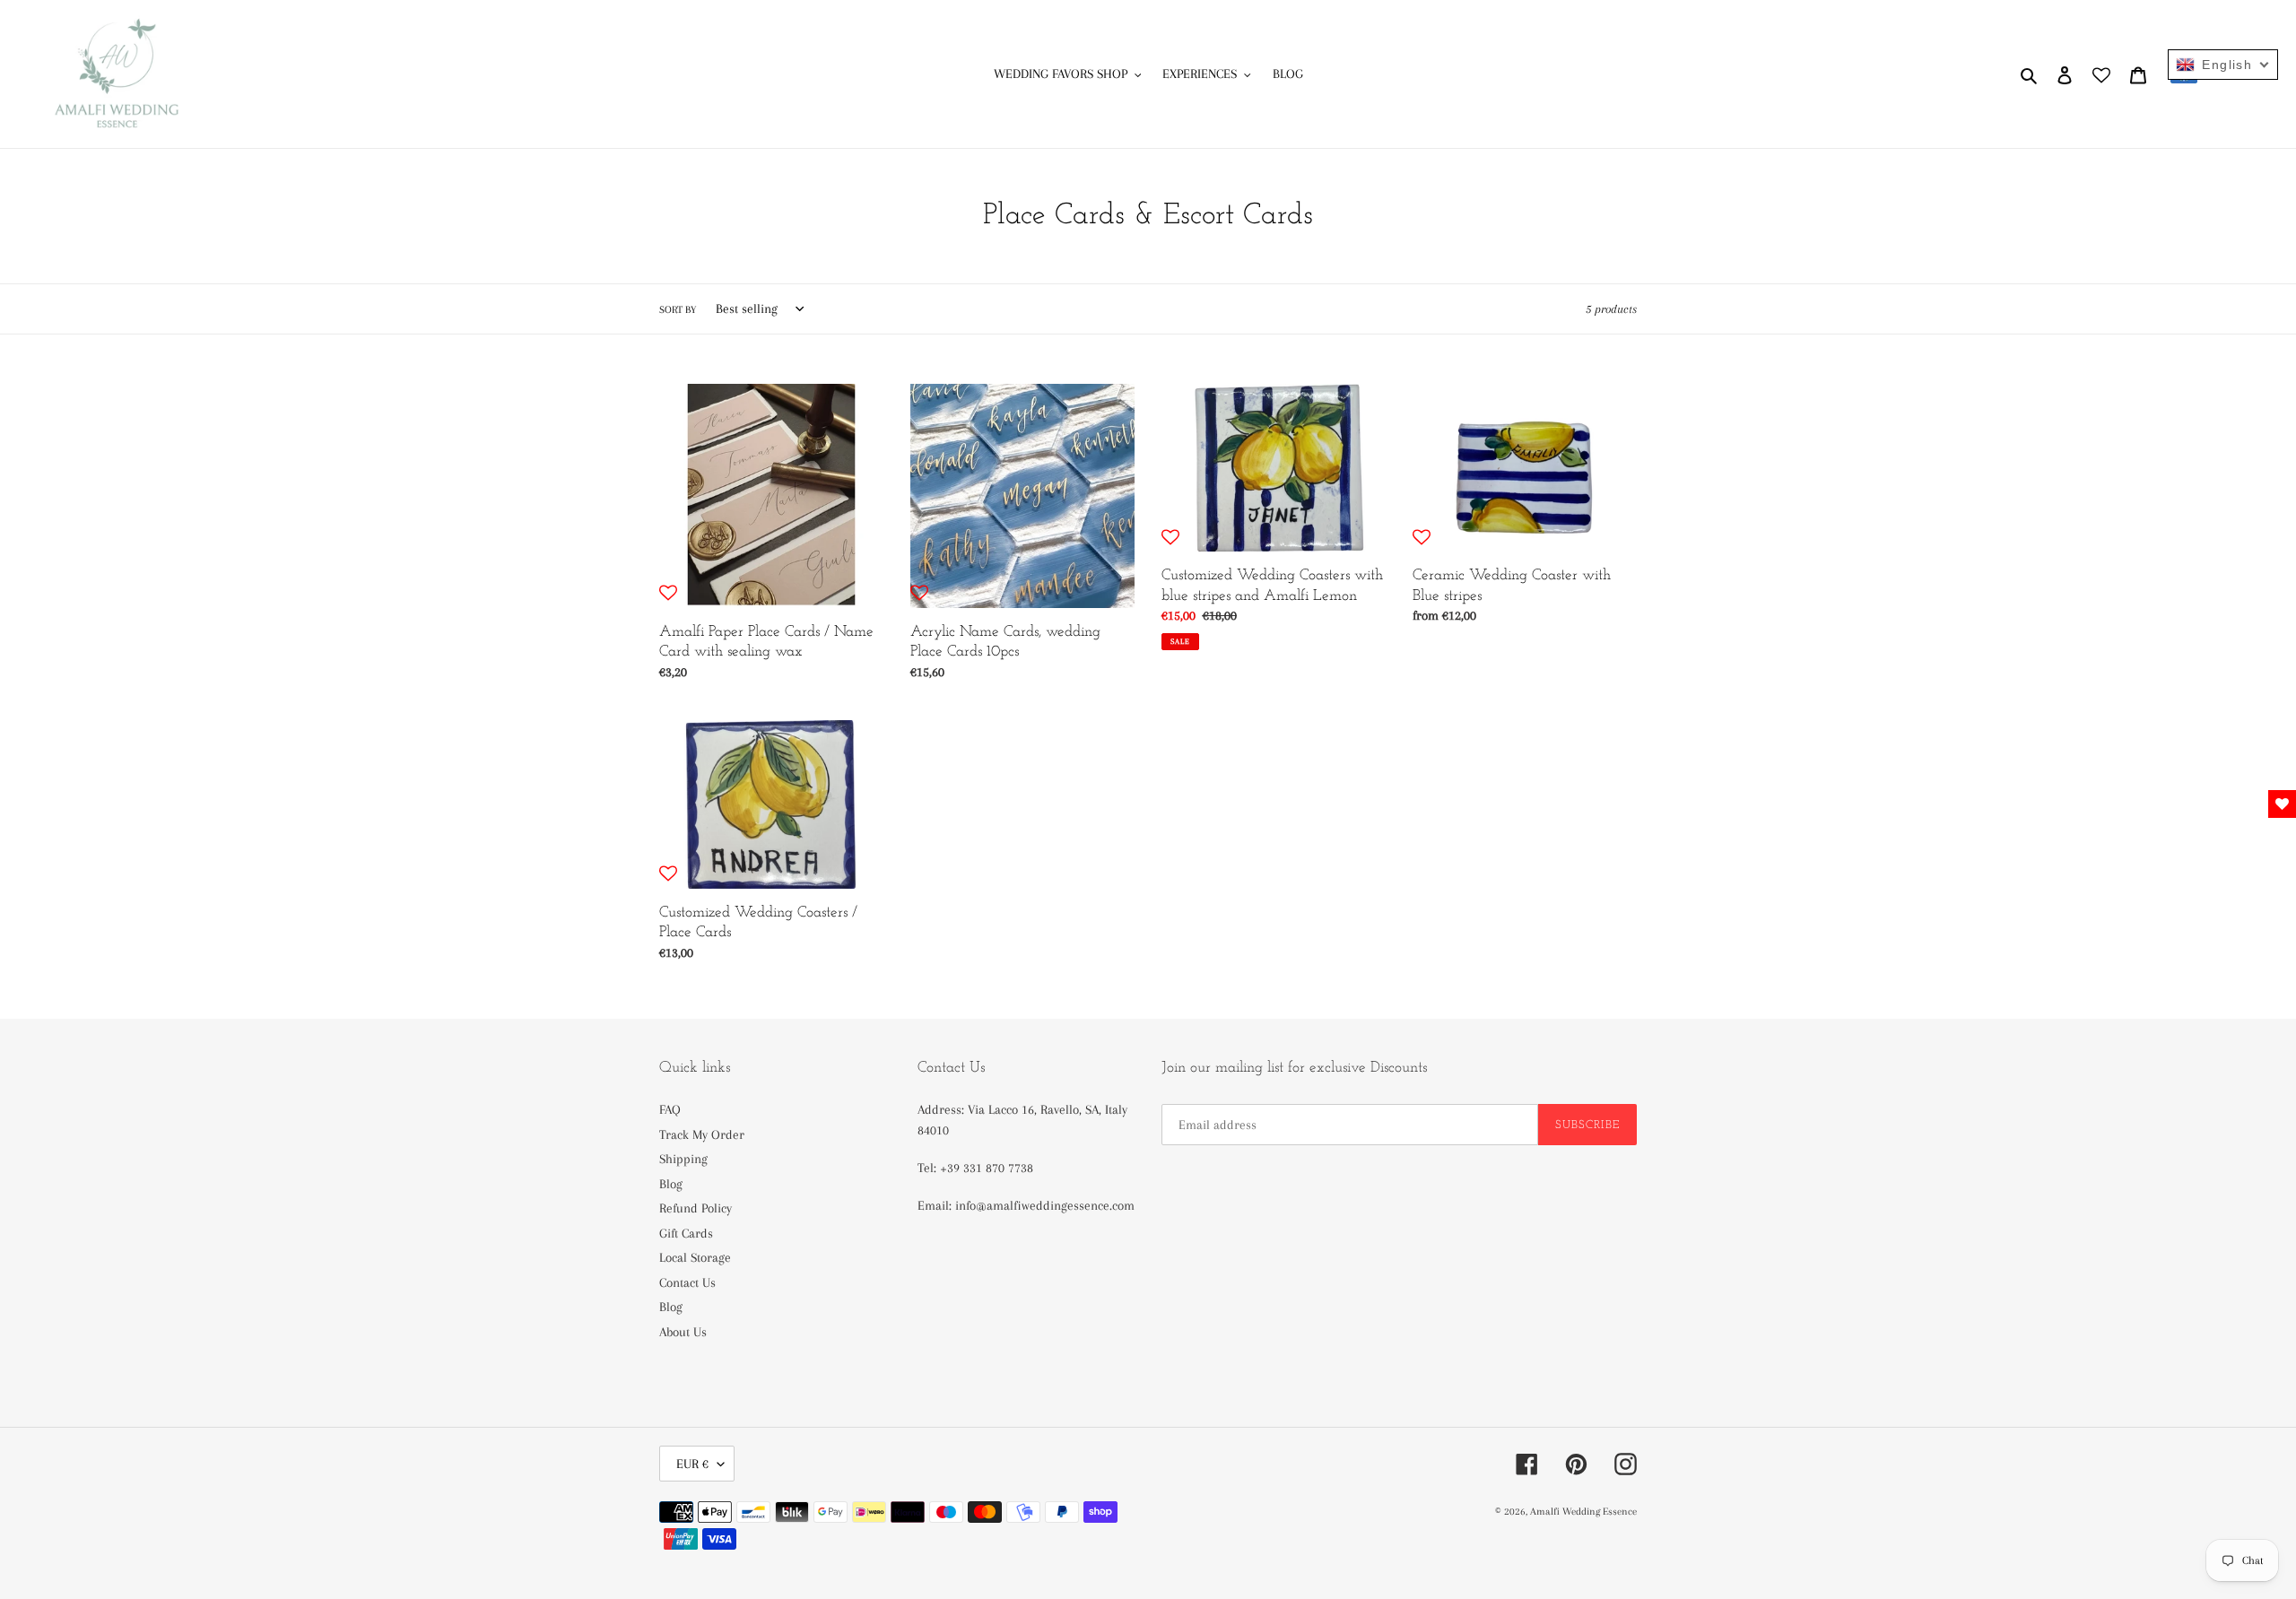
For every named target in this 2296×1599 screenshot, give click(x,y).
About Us (683, 1332)
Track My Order (702, 1134)
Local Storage (695, 1257)
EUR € (692, 1464)
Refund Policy (696, 1208)
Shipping (683, 1159)
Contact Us (687, 1282)
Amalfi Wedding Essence (1583, 1512)
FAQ (670, 1109)
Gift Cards (686, 1233)
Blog (671, 1184)
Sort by (678, 310)
